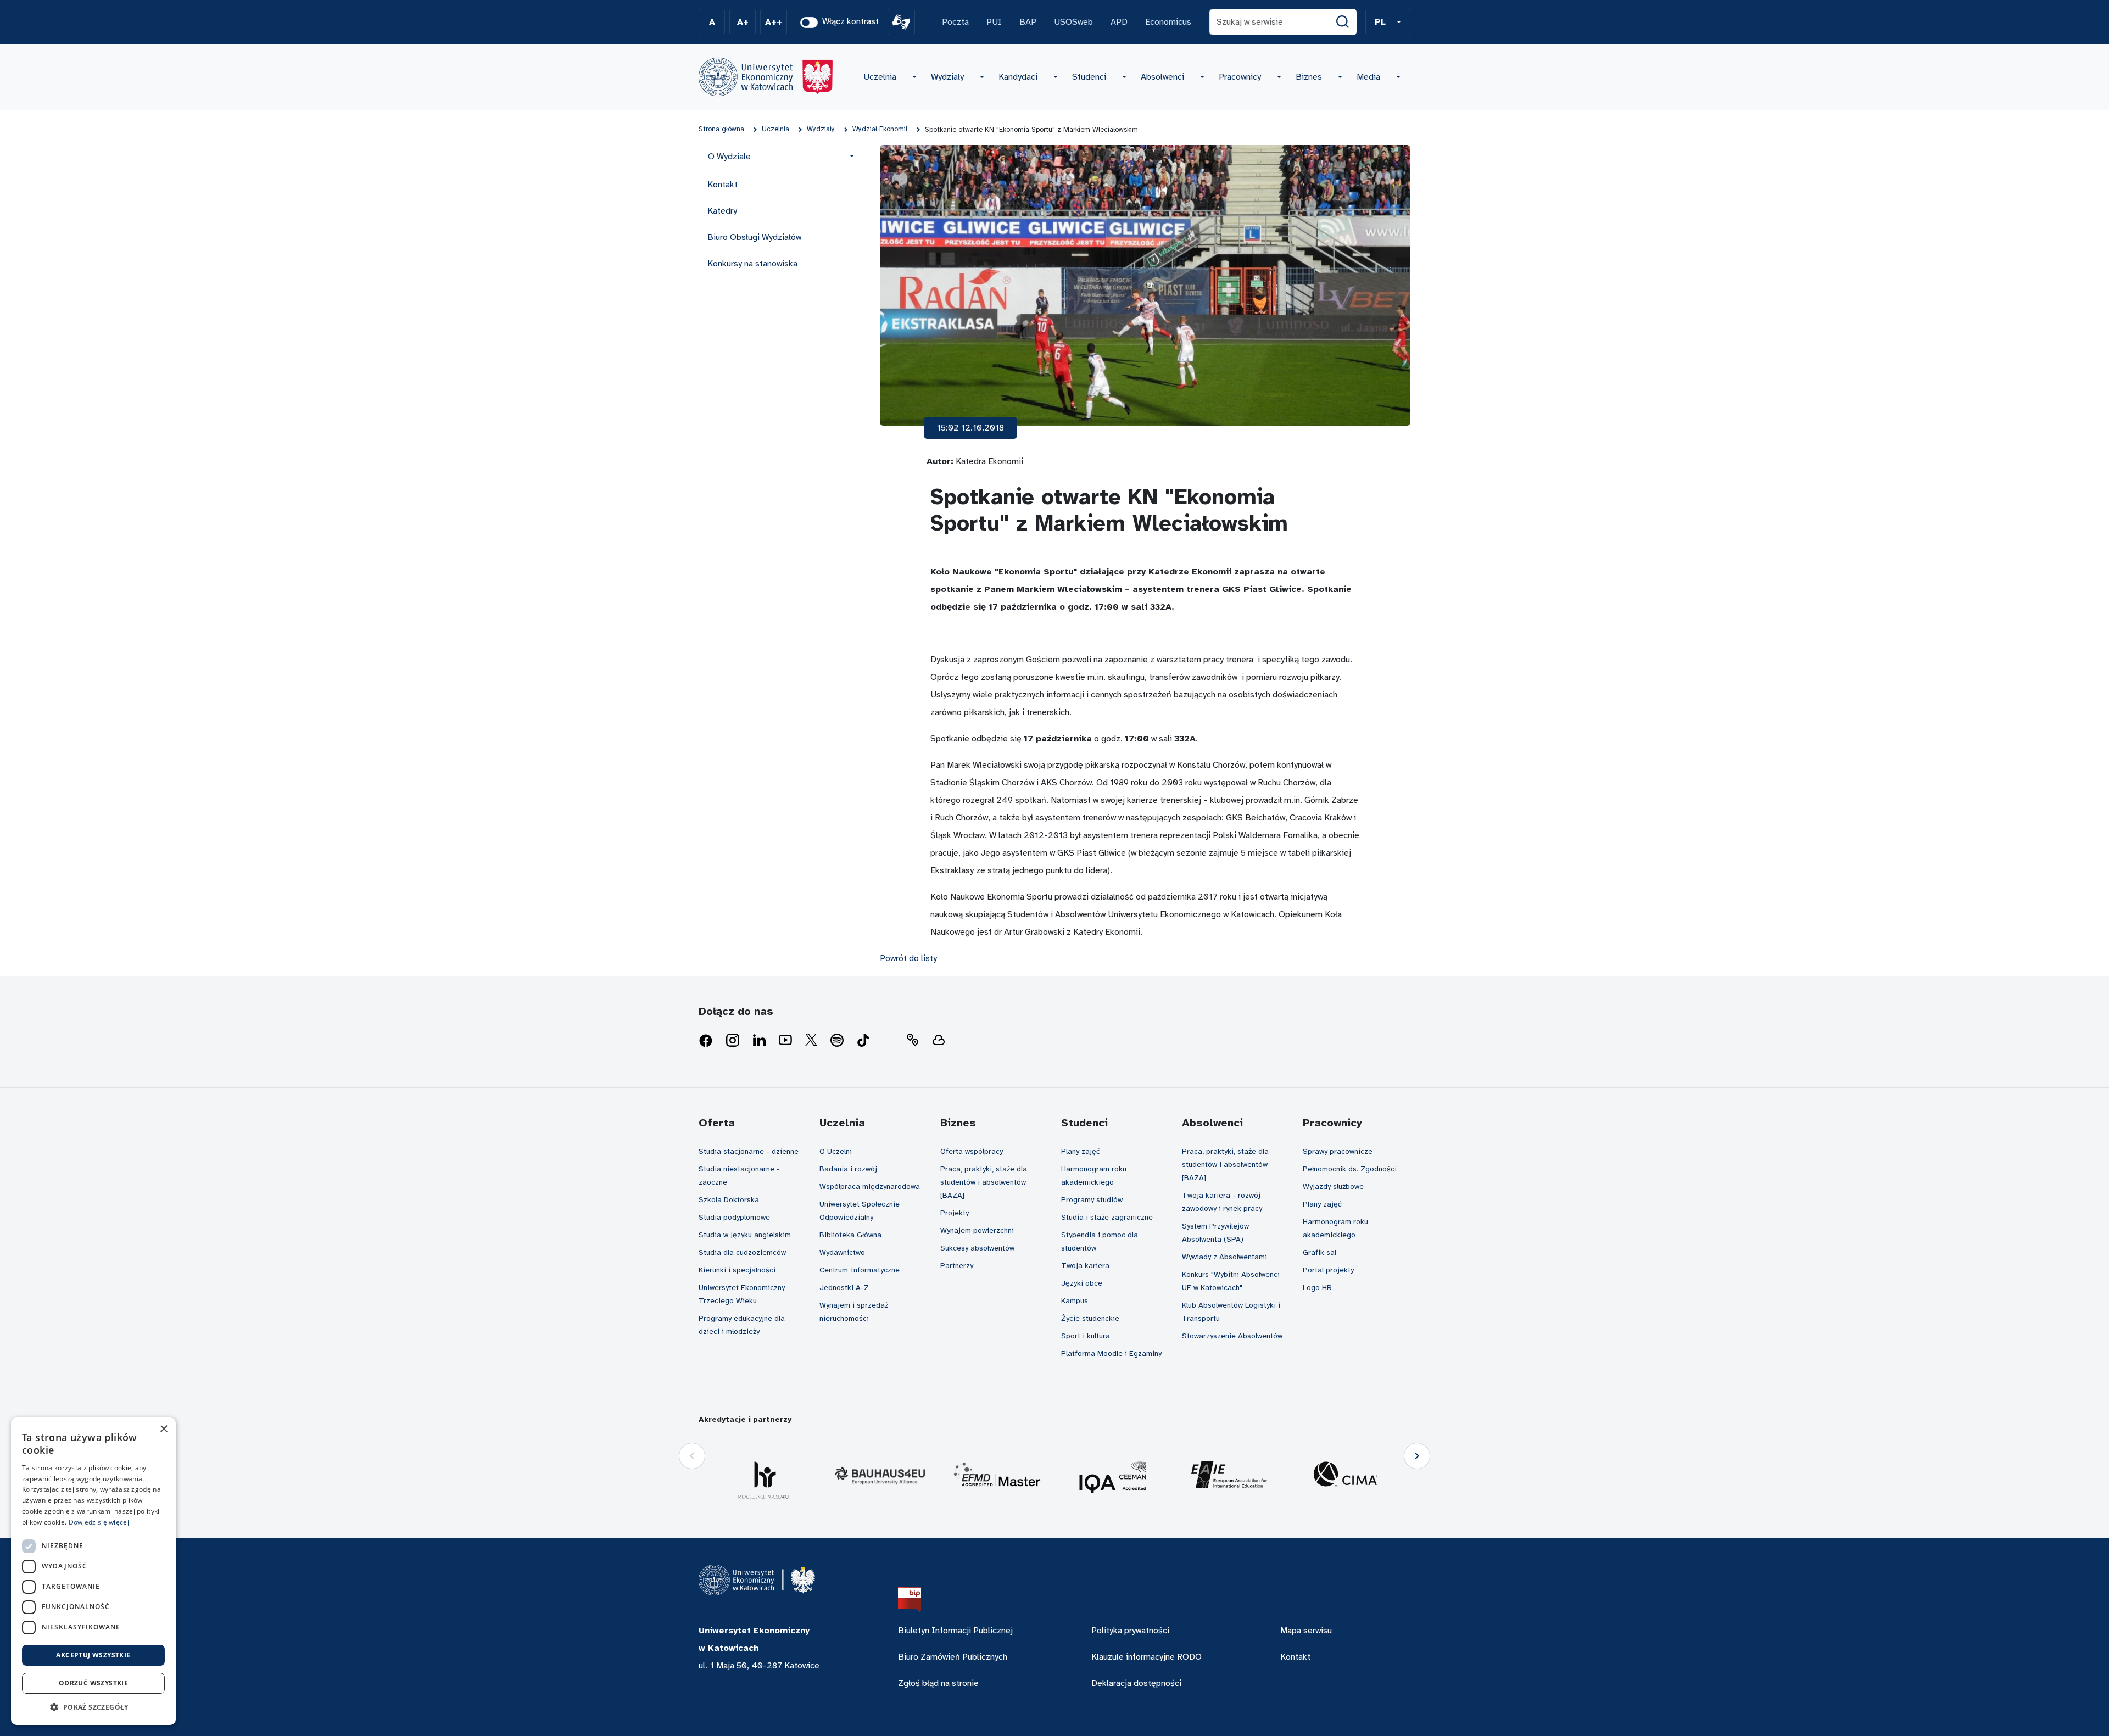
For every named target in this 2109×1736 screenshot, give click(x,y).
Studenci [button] (1089, 77)
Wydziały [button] (947, 77)
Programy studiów (1092, 1200)
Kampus (1075, 1301)
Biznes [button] (1309, 77)
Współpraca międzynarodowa (870, 1187)
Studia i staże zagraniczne (1107, 1217)
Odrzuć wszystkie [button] (93, 1683)
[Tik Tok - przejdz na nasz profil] (863, 1041)
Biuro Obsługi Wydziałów (754, 237)
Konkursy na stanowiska (752, 264)
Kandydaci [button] (1018, 77)
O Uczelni (836, 1151)
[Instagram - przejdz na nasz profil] (733, 1041)
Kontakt (722, 185)
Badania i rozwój (848, 1169)
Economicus (1168, 22)
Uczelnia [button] (880, 77)
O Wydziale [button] (729, 157)
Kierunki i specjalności (737, 1270)
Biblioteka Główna (850, 1235)
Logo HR (1317, 1288)
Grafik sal (1319, 1252)
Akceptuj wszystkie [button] (93, 1655)
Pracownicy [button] (1240, 77)
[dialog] (93, 1571)
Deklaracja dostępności (1136, 1683)
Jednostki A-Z (844, 1288)
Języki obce (1082, 1283)
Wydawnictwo (842, 1252)
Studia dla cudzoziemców (742, 1252)
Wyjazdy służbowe (1333, 1187)
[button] (1388, 22)
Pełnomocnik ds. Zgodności (1350, 1169)
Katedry (722, 211)
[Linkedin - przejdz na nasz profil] (759, 1041)
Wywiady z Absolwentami (1224, 1257)
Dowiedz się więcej (99, 1522)
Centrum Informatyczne (860, 1270)
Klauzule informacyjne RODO (1146, 1657)
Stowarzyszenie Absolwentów (1232, 1336)
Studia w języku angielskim (745, 1235)
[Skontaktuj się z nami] (912, 1041)
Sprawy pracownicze (1338, 1151)
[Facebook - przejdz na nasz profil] (706, 1041)
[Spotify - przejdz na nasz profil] (837, 1041)
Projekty (955, 1213)
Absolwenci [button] (1162, 77)
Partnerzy (957, 1266)
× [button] (163, 1429)
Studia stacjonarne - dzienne (749, 1151)
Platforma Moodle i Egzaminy (1111, 1353)
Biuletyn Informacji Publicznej (955, 1631)
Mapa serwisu (1306, 1631)
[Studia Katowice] (766, 77)
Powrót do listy (908, 958)
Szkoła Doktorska (729, 1200)
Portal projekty (1328, 1270)
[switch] (809, 23)
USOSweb (1073, 22)
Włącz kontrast (850, 21)
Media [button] (1368, 77)
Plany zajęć (1081, 1151)
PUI (994, 22)
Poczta (955, 22)
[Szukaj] (1343, 22)
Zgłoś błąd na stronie (938, 1683)
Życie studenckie (1090, 1318)
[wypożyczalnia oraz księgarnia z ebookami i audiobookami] (939, 1041)
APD (1119, 22)
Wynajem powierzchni (977, 1230)
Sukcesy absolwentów (977, 1248)
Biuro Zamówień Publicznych (953, 1657)
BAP (1028, 22)
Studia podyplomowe (734, 1217)
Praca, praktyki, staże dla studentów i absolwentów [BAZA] (984, 1182)
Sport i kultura (1086, 1336)
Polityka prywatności (1130, 1631)
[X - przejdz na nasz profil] (811, 1041)
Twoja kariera (1085, 1266)
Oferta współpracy (972, 1151)
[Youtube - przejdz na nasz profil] (785, 1041)
